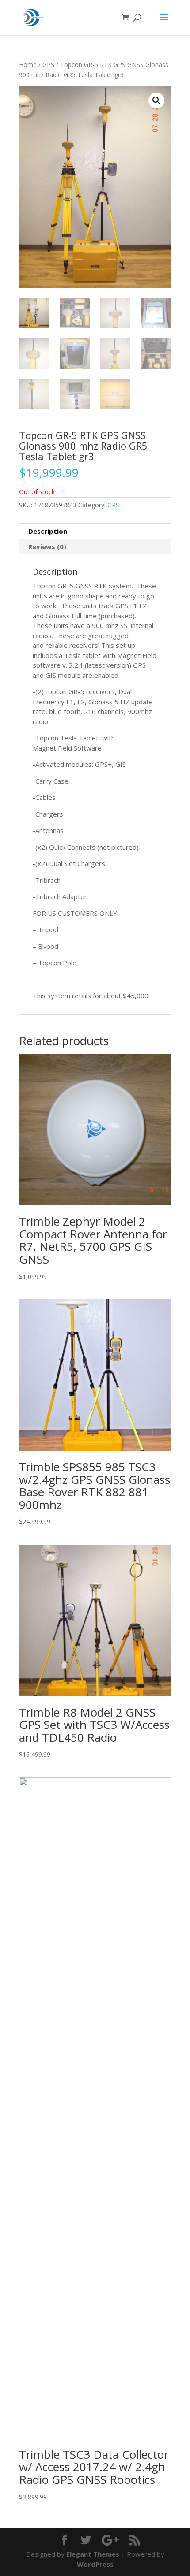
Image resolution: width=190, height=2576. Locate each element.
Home (28, 65)
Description (48, 531)
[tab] (95, 531)
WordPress (95, 2564)
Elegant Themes (93, 2554)
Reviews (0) (47, 546)
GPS (48, 65)
